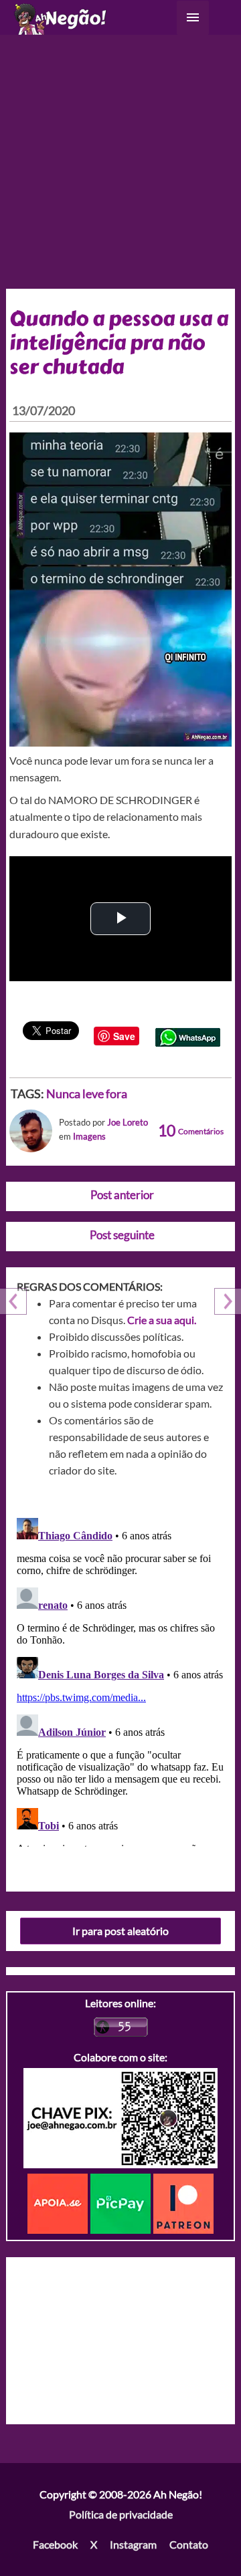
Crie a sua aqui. (162, 1320)
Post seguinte (122, 1235)
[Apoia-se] (59, 2202)
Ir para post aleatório (120, 1931)
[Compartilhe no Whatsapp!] (188, 1036)
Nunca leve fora (87, 1093)
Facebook (55, 2544)
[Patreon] (183, 2202)
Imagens (89, 1136)
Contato (189, 2544)
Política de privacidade (121, 2514)
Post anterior (122, 1195)
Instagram (133, 2544)
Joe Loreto (128, 1122)
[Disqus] (121, 1680)
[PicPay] (122, 2202)
